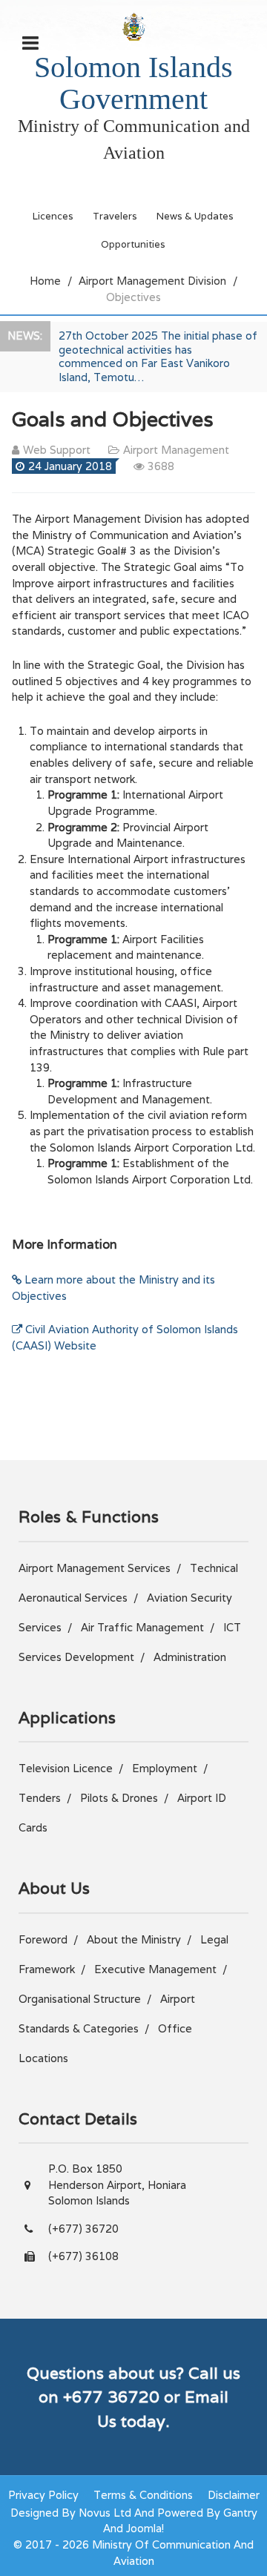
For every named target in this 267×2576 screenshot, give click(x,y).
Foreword (43, 1939)
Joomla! (145, 2528)
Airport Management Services (95, 1568)
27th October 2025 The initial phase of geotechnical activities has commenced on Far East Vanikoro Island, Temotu (158, 356)
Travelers (115, 216)
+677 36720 (111, 2397)
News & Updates (195, 216)
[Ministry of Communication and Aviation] (133, 26)
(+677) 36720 (83, 2229)
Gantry (240, 2513)
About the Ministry (134, 1939)
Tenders (40, 1798)
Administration (190, 1657)
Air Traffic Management (142, 1627)
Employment (165, 1768)
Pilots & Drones (119, 1798)
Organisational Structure (80, 1999)
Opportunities (133, 244)
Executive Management (155, 1969)
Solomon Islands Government (133, 83)
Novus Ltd (105, 2513)
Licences (53, 216)
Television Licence (66, 1768)
